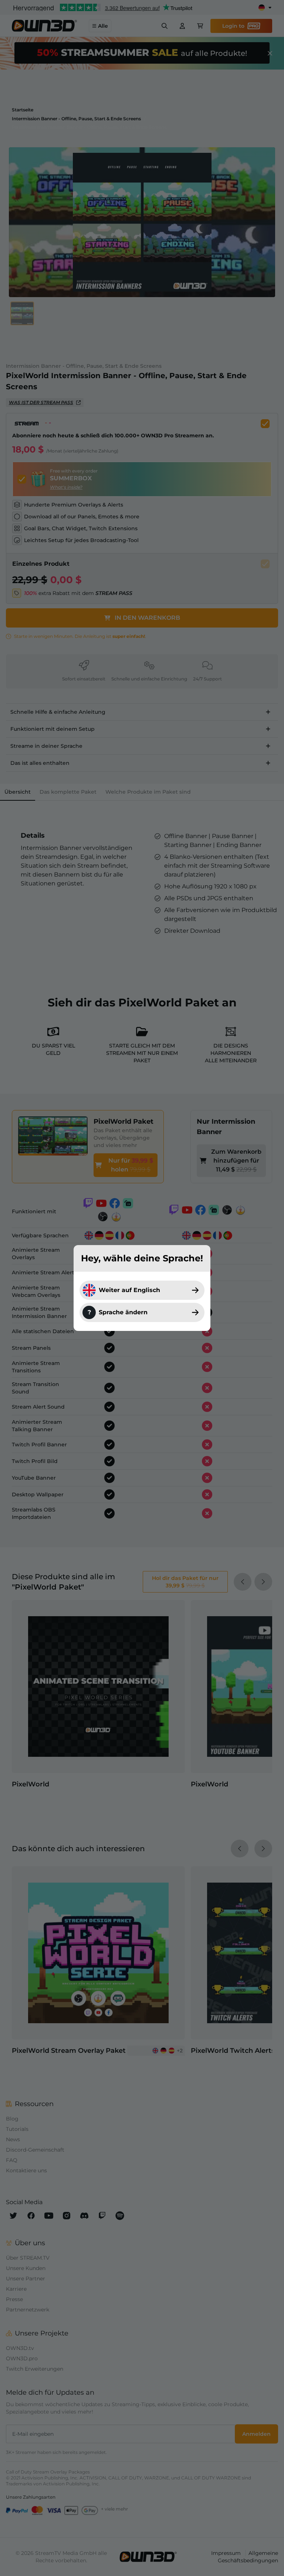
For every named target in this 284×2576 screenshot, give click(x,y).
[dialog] (142, 1288)
